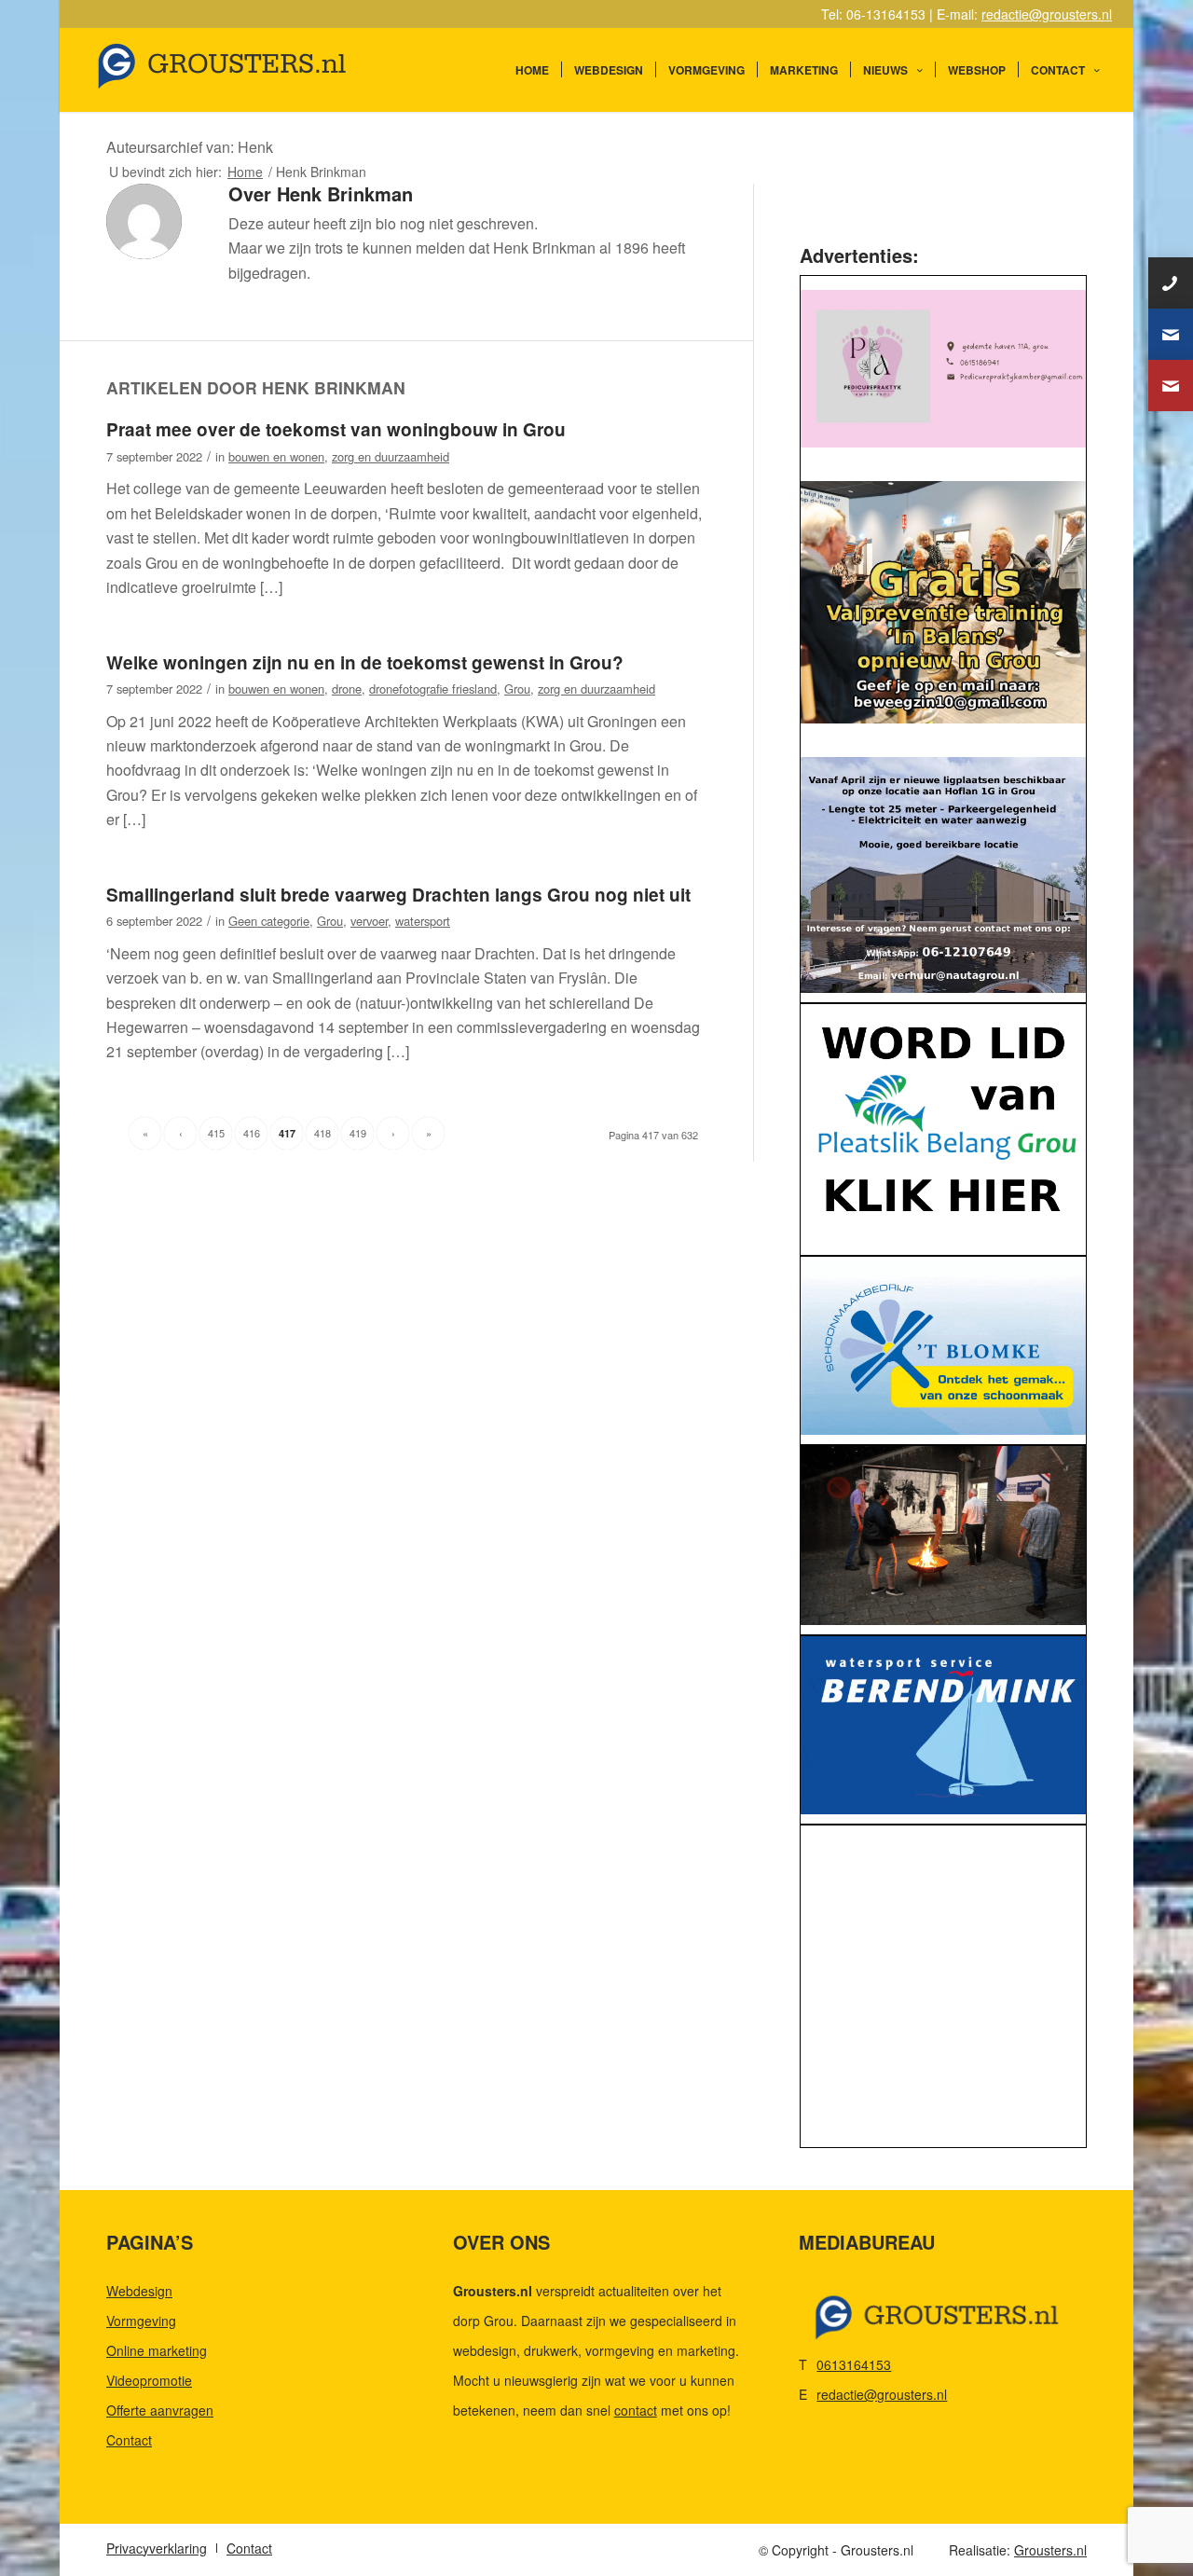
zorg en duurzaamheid (391, 456)
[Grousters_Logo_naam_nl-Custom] (257, 70)
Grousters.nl (1050, 2550)
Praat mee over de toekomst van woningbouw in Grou (336, 429)
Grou (517, 689)
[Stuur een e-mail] (1171, 334)
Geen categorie (269, 921)
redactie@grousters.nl (1047, 14)
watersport (423, 921)
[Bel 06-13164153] (1171, 283)
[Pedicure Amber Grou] (943, 369)
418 (322, 1133)
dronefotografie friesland (433, 689)
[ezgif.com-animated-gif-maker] (943, 1536)
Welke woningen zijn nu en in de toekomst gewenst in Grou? (365, 662)
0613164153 (854, 2364)
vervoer (369, 921)
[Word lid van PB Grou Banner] (943, 1125)
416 (252, 1133)
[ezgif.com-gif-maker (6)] (943, 1726)
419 (358, 1133)
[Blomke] (943, 1346)
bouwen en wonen (276, 456)
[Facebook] (1171, 386)
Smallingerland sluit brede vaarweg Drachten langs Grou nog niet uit (398, 895)
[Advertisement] (943, 1991)
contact (636, 2410)
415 (216, 1133)
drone (347, 689)
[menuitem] (532, 70)
